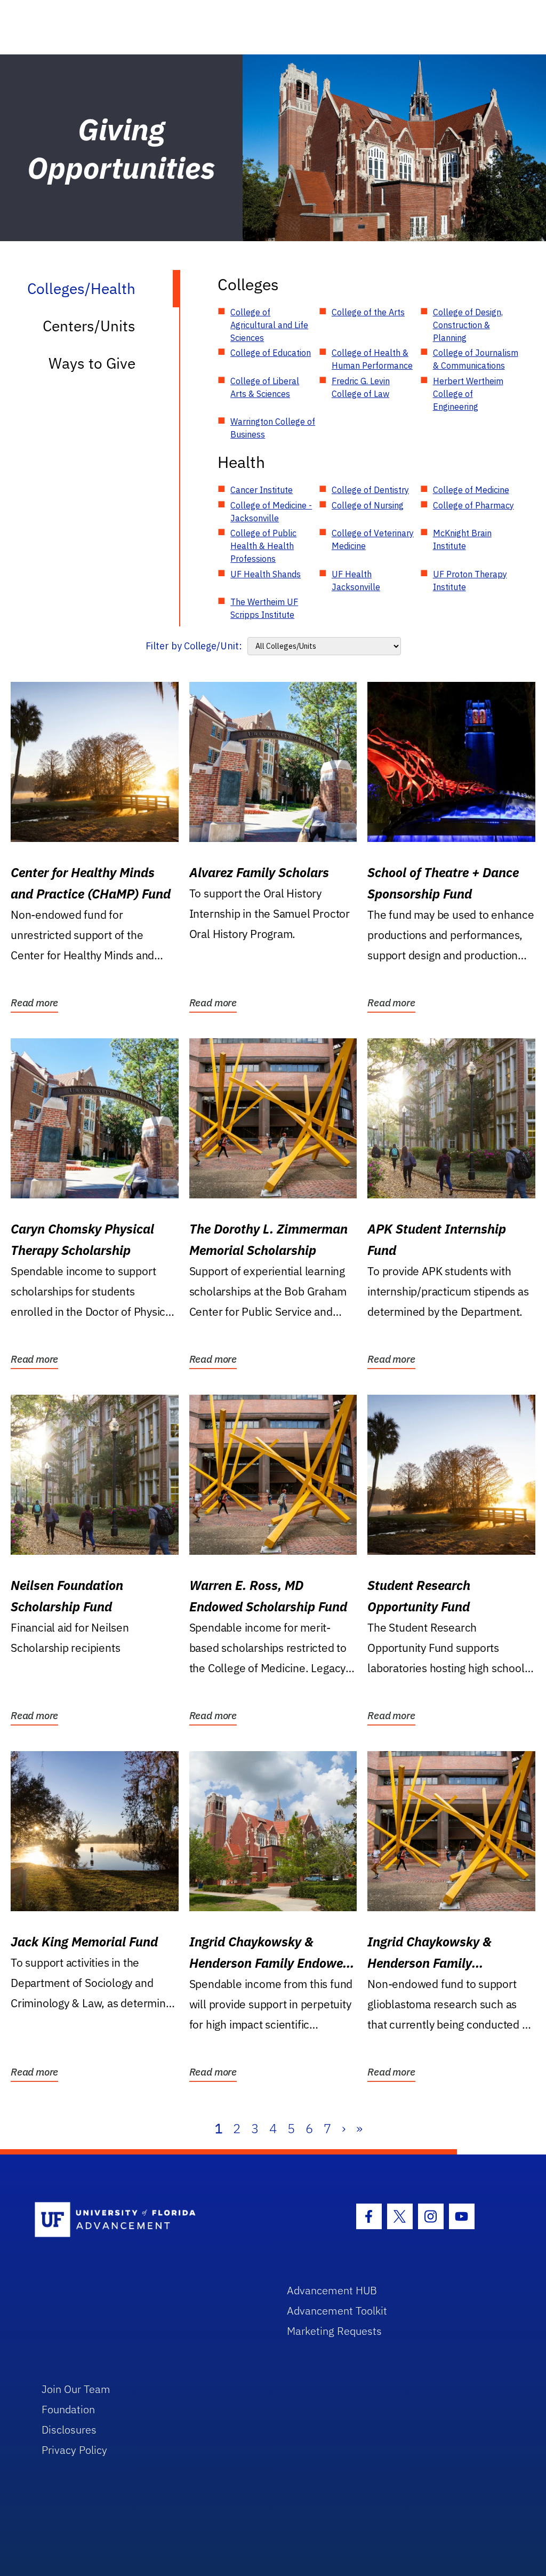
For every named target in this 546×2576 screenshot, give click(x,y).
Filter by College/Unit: (194, 646)
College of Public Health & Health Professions (263, 546)
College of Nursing (368, 505)
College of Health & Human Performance (372, 359)
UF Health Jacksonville (356, 581)
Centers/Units (89, 326)
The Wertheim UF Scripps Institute (264, 608)
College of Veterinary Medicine (373, 539)
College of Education (271, 353)
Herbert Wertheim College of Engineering (468, 394)
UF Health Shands (266, 574)
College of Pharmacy (473, 505)
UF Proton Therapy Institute (470, 581)
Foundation (68, 2409)
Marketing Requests (334, 2331)
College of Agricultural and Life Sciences (269, 325)
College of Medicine (471, 490)
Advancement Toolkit (337, 2311)
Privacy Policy (74, 2450)
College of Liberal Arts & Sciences (265, 387)
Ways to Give (92, 363)
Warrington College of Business (273, 428)
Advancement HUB (332, 2290)
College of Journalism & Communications (476, 359)
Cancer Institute (262, 490)
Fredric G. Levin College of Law (361, 387)
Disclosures (69, 2430)
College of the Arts (368, 312)
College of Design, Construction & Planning (468, 325)
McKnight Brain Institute (462, 539)
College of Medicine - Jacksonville (271, 512)
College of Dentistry (370, 490)
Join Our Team (76, 2389)
